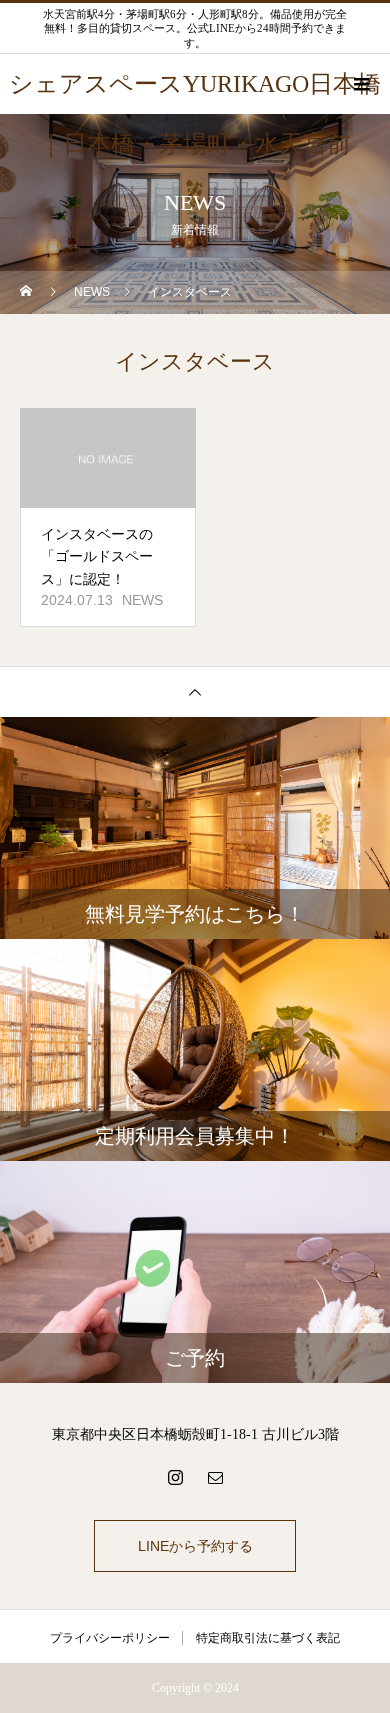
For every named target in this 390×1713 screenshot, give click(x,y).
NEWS (142, 600)
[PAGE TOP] (195, 691)
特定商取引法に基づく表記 (268, 1638)
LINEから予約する (195, 1546)
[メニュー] (360, 84)
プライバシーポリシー (110, 1638)
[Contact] (215, 1477)
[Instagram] (175, 1477)
